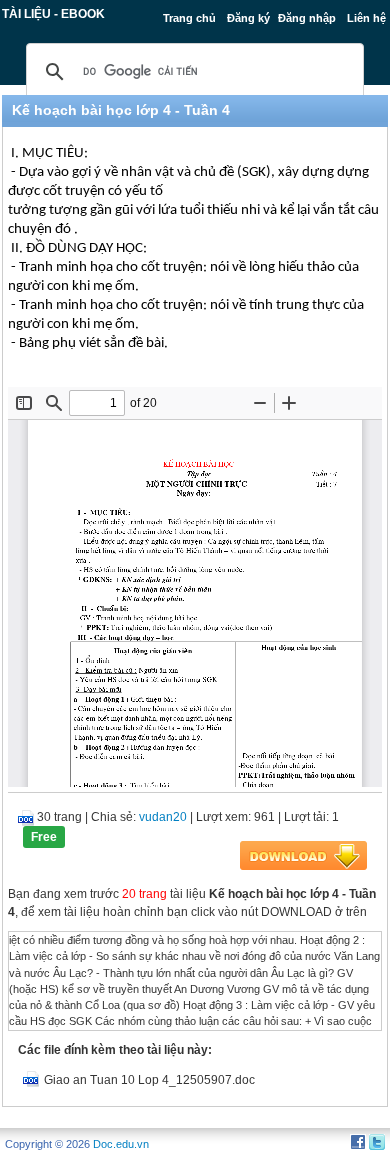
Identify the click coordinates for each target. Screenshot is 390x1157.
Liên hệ (366, 18)
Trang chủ (189, 18)
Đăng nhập (307, 18)
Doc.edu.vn (121, 1144)
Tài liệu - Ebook (53, 14)
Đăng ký (248, 18)
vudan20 (163, 817)
